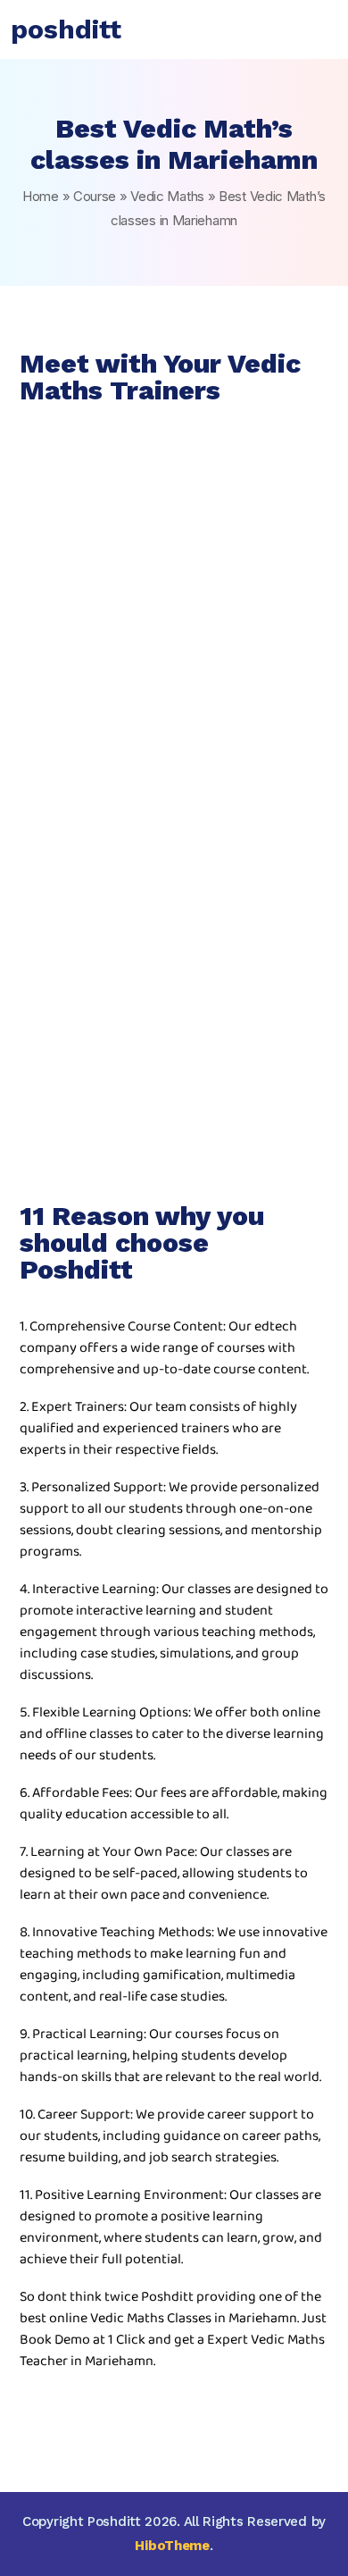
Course (95, 196)
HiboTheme (172, 2546)
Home (41, 196)
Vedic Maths (167, 196)
